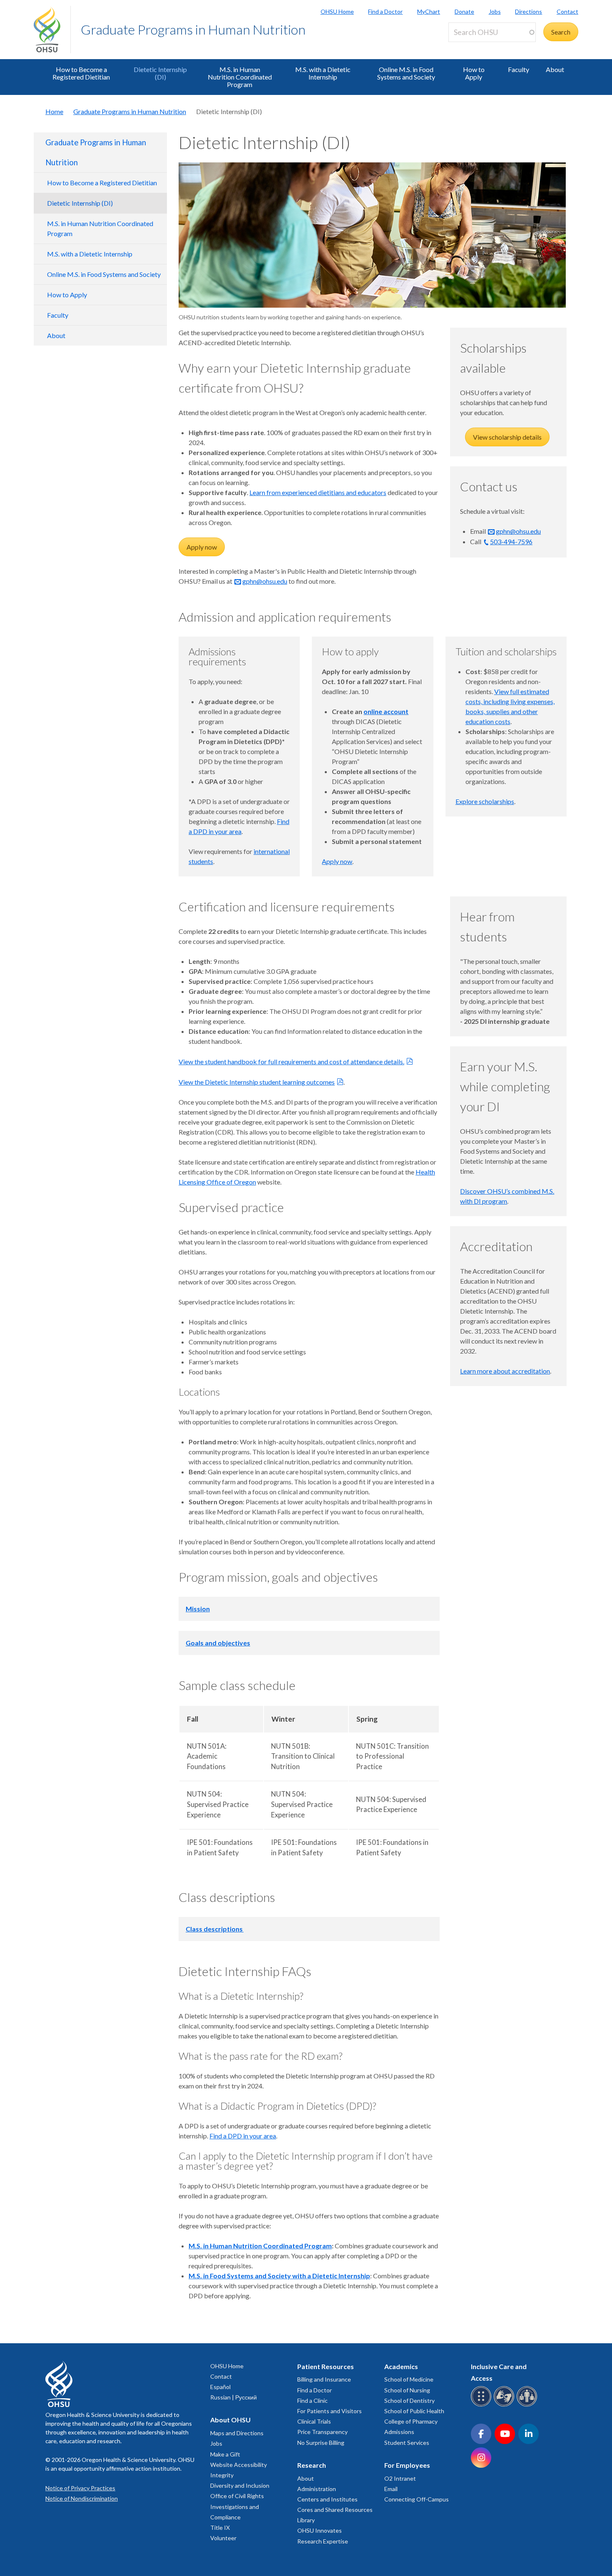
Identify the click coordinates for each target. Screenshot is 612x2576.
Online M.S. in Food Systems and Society (406, 73)
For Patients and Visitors (330, 2411)
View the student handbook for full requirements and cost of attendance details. (291, 1062)
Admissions (399, 2432)
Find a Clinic (312, 2401)
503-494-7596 (511, 541)
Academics (401, 2366)
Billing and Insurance (324, 2379)
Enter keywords (474, 47)
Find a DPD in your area (243, 2136)
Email (391, 2489)
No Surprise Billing (321, 2443)
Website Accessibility (239, 2465)
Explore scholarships (485, 801)
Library (306, 2520)
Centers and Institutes (327, 2499)
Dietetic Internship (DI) (160, 73)
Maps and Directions (237, 2433)
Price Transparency (322, 2432)
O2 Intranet (400, 2478)
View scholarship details (507, 437)
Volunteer (223, 2538)
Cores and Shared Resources (335, 2510)
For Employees (407, 2465)
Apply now (202, 547)
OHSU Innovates (320, 2530)
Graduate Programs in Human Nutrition (193, 29)
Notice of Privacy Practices (80, 2488)
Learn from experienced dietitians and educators (318, 492)
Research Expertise (323, 2541)
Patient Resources (326, 2366)
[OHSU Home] (52, 30)
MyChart (429, 11)
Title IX (220, 2527)
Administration (317, 2489)
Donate (464, 11)
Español (220, 2387)
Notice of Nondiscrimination (82, 2498)
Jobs (495, 11)
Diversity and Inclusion (240, 2485)
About (555, 69)
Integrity (222, 2475)
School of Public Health (414, 2411)
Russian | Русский (234, 2397)
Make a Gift (225, 2454)
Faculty (519, 69)
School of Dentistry (409, 2401)
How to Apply (474, 73)
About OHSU (230, 2420)
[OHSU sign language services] (505, 2405)
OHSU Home (337, 11)
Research (312, 2465)
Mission (198, 1609)
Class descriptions (215, 1929)
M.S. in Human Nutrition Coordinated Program (240, 77)
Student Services (407, 2443)
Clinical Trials (314, 2421)
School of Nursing (407, 2390)
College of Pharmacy (411, 2421)
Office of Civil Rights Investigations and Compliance (237, 2506)
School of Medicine (409, 2379)
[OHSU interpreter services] (528, 2405)
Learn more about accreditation (505, 1371)
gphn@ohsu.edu (265, 581)
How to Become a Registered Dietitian (81, 73)
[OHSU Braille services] (482, 2405)
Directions (529, 11)
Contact (567, 11)
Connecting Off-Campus (417, 2499)
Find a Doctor (385, 11)
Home (54, 111)
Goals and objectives (218, 1643)
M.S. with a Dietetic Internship (323, 73)
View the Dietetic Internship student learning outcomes (257, 1082)
